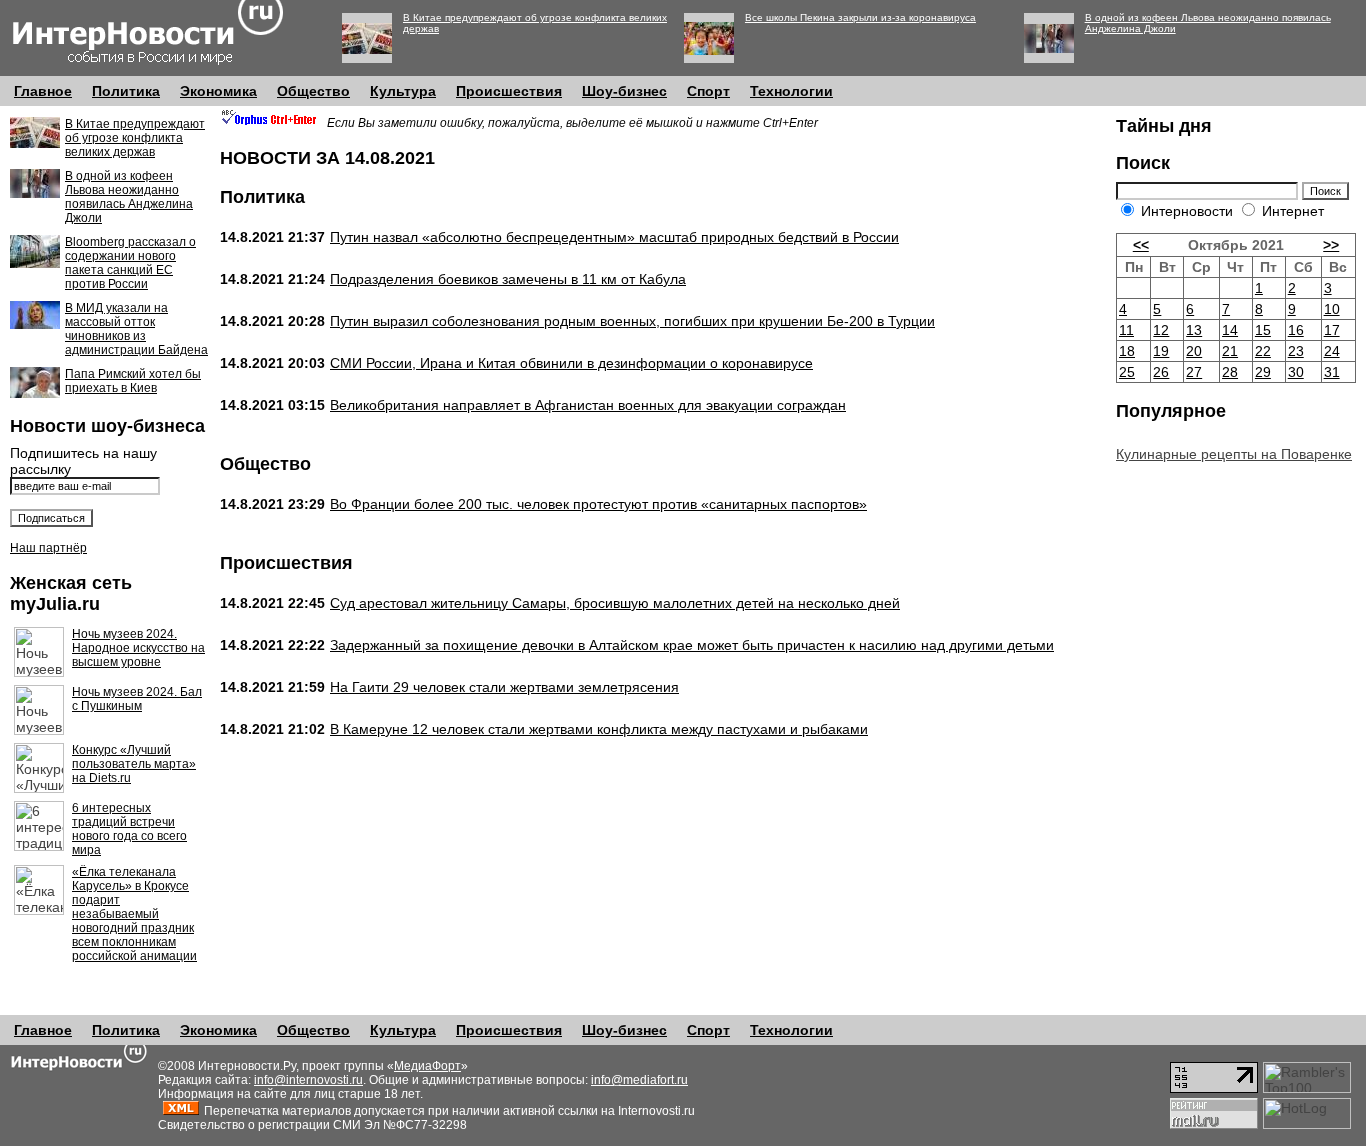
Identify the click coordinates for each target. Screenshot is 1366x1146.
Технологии (791, 91)
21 (1230, 351)
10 (1332, 309)
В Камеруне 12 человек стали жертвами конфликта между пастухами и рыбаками (599, 729)
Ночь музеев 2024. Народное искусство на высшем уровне (138, 648)
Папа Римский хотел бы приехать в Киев (133, 381)
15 (1263, 330)
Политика (126, 91)
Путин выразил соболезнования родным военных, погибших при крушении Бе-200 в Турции (632, 321)
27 (1194, 372)
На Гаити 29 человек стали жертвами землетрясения (504, 687)
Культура (403, 91)
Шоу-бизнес (624, 91)
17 (1332, 330)
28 (1230, 372)
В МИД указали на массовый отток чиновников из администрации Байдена (136, 329)
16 (1296, 330)
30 (1296, 372)
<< (1141, 245)
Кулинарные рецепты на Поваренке (1234, 454)
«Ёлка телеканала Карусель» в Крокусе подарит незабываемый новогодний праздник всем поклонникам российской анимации (134, 914)
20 (1194, 351)
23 (1296, 351)
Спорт (708, 91)
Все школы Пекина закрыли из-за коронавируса (860, 17)
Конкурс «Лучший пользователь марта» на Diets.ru (134, 764)
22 (1263, 351)
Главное (43, 91)
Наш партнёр (48, 548)
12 (1161, 330)
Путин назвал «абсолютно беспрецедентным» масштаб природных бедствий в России (614, 237)
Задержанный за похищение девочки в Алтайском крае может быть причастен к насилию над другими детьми (692, 645)
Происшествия (509, 91)
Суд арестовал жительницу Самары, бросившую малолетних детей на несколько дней (615, 603)
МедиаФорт (427, 1066)
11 (1126, 330)
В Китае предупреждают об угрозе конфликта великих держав (135, 138)
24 (1332, 351)
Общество (313, 91)
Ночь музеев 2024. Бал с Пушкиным (137, 699)
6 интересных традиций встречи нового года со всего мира (129, 829)
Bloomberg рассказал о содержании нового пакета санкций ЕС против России (130, 263)
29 (1263, 372)
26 (1161, 372)
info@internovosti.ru (308, 1080)
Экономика (218, 91)
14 (1230, 330)
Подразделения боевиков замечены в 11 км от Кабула (508, 279)
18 (1127, 351)
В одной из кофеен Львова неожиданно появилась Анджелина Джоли (129, 197)
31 (1332, 372)
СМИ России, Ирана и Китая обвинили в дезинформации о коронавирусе (571, 363)
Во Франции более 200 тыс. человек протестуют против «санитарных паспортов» (598, 504)
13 (1194, 330)
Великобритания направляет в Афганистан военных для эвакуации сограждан (588, 405)
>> (1331, 245)
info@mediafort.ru (639, 1080)
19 (1161, 351)
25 (1127, 372)
